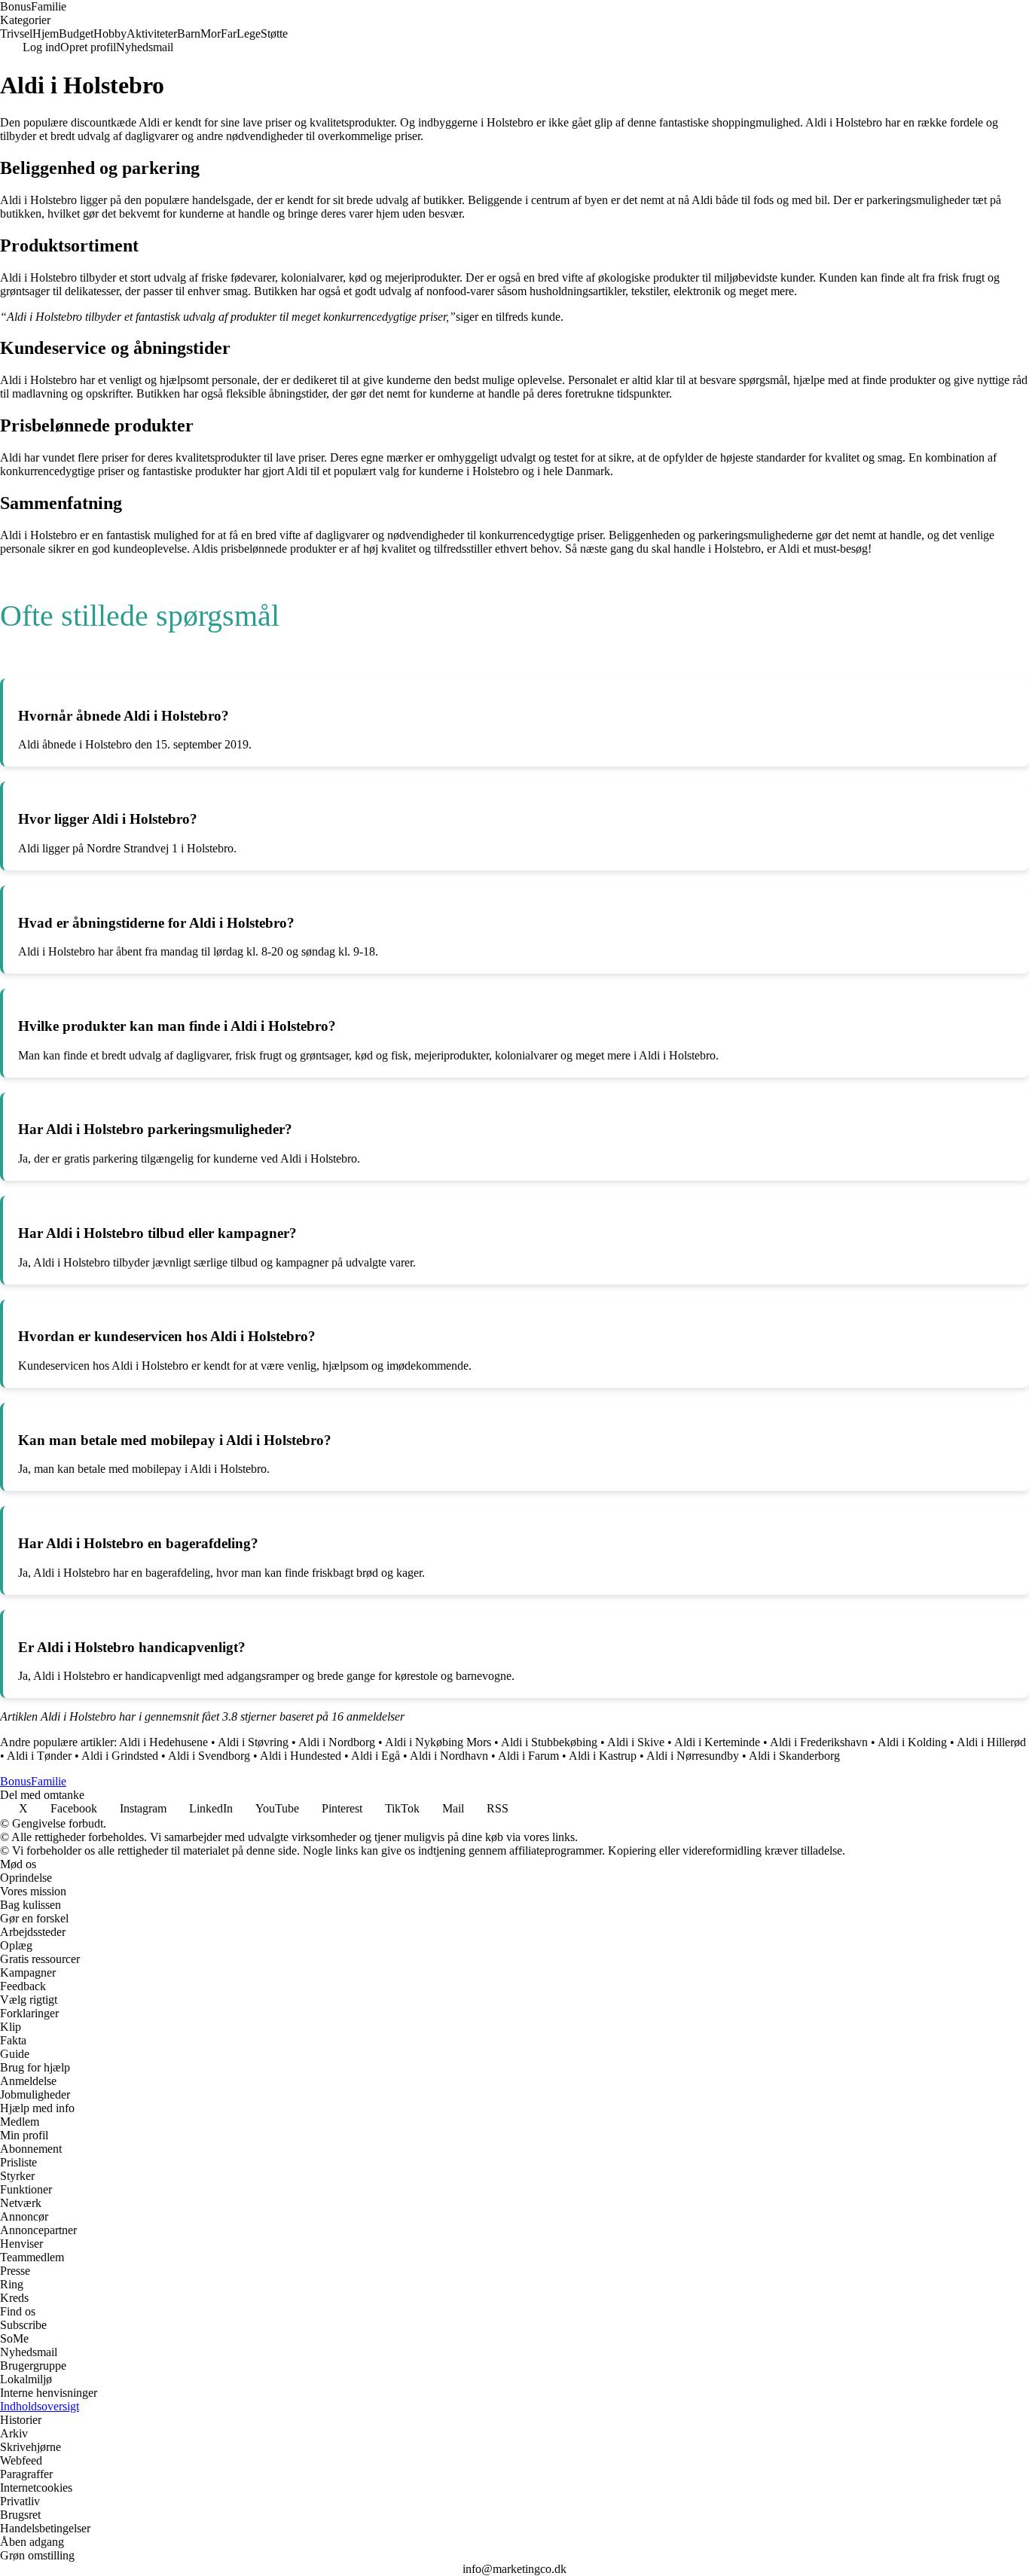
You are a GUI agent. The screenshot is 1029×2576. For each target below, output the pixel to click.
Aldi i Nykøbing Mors (438, 1742)
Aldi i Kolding (912, 1742)
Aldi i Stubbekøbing (549, 1742)
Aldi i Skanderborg (794, 1756)
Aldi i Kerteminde (717, 1742)
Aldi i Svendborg (209, 1756)
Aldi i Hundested (301, 1756)
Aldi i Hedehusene (163, 1742)
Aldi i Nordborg (337, 1742)
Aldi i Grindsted (120, 1756)
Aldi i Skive (636, 1742)
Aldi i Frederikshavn (819, 1742)
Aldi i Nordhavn (449, 1756)
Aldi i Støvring (253, 1742)
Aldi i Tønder (39, 1756)
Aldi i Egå (376, 1756)
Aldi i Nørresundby (693, 1756)
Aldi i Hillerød (991, 1742)
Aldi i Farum (528, 1756)
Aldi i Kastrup (603, 1756)
